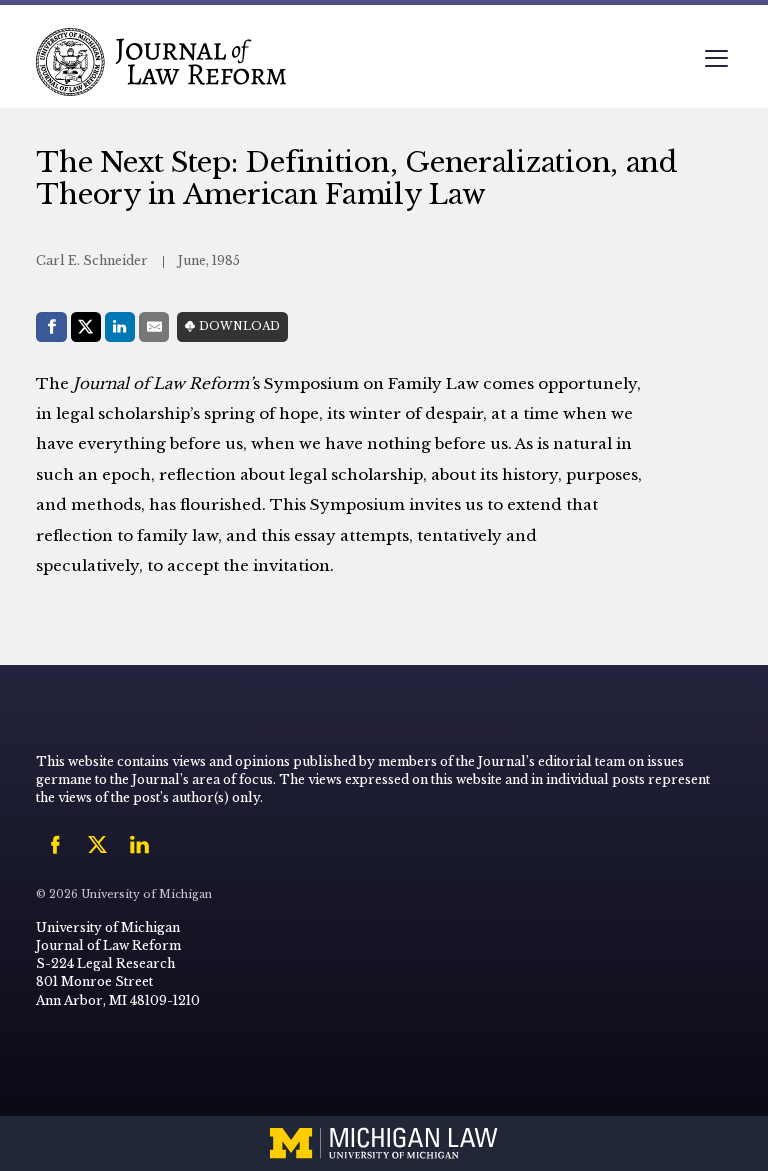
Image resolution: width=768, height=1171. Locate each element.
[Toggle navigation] (716, 60)
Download (239, 326)
